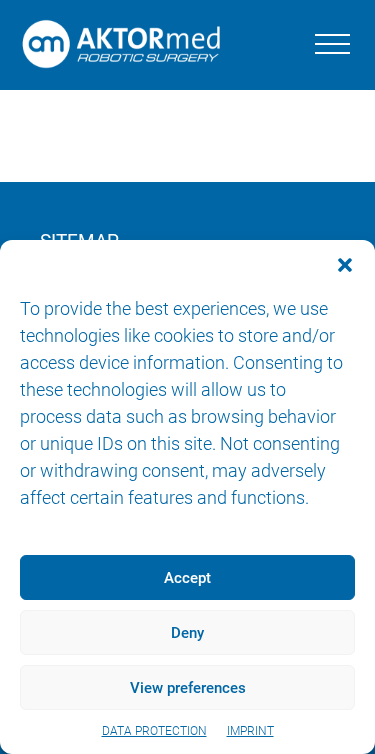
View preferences (188, 688)
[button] (345, 265)
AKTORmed (126, 45)
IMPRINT (250, 731)
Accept (187, 578)
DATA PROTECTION (154, 731)
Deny (187, 633)
